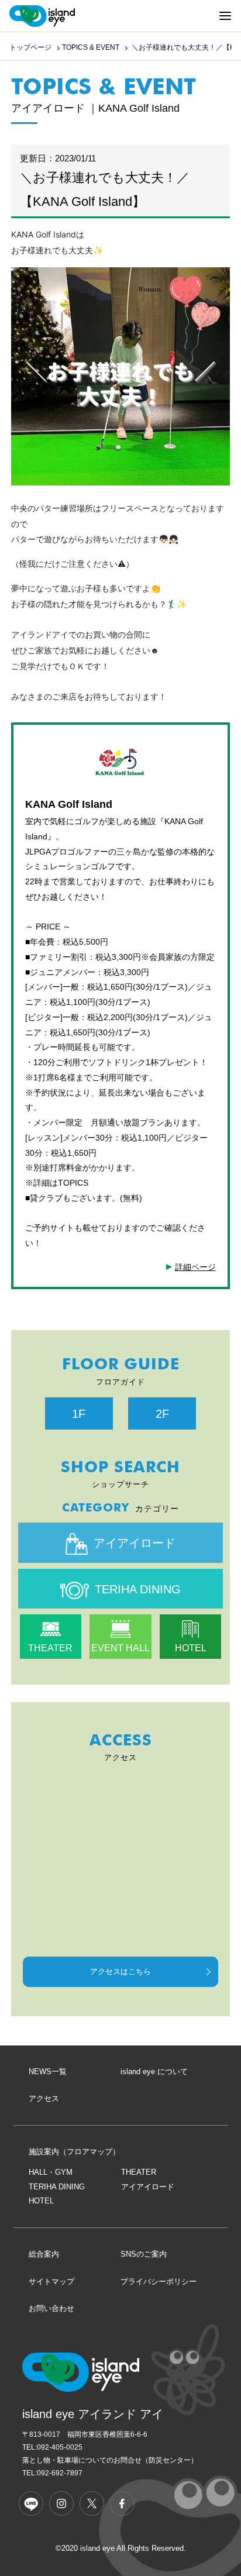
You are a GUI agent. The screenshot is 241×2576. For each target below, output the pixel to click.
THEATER (50, 1648)
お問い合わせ (51, 2308)
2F (162, 1414)
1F (79, 1414)
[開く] (225, 16)
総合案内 (44, 2254)
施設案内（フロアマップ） (74, 2152)
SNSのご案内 (144, 2254)
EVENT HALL (120, 1648)
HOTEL (191, 1648)
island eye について (154, 2072)
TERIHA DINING (138, 1589)
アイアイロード (135, 1543)
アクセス (44, 2098)
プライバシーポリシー (159, 2281)
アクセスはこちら (120, 1971)
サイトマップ (51, 2281)
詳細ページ (195, 1267)
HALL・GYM (51, 2172)
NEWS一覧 (48, 2072)
